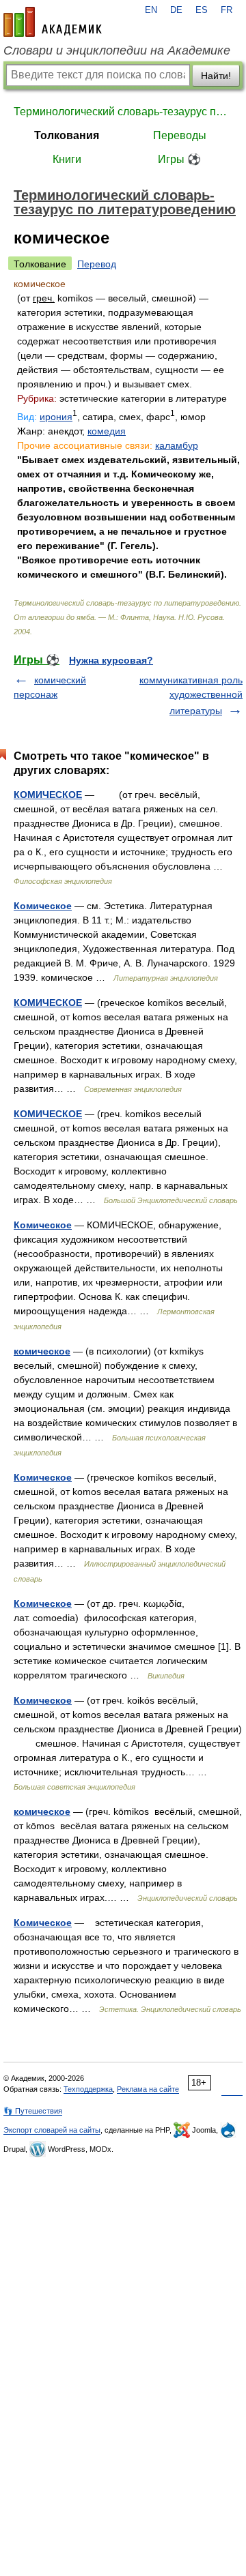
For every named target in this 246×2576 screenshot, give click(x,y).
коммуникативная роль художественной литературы (191, 695)
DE (176, 10)
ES (202, 10)
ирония (56, 417)
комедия (107, 431)
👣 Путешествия (33, 2111)
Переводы (180, 135)
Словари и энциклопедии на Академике (117, 50)
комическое (42, 1351)
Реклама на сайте (148, 2089)
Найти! (216, 76)
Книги (67, 159)
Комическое (43, 906)
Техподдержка (88, 2089)
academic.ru (53, 22)
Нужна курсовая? (111, 660)
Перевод (97, 264)
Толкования (67, 135)
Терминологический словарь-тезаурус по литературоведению (123, 112)
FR (227, 10)
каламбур (177, 445)
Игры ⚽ (179, 159)
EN (151, 10)
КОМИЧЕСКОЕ (48, 795)
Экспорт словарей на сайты (52, 2130)
